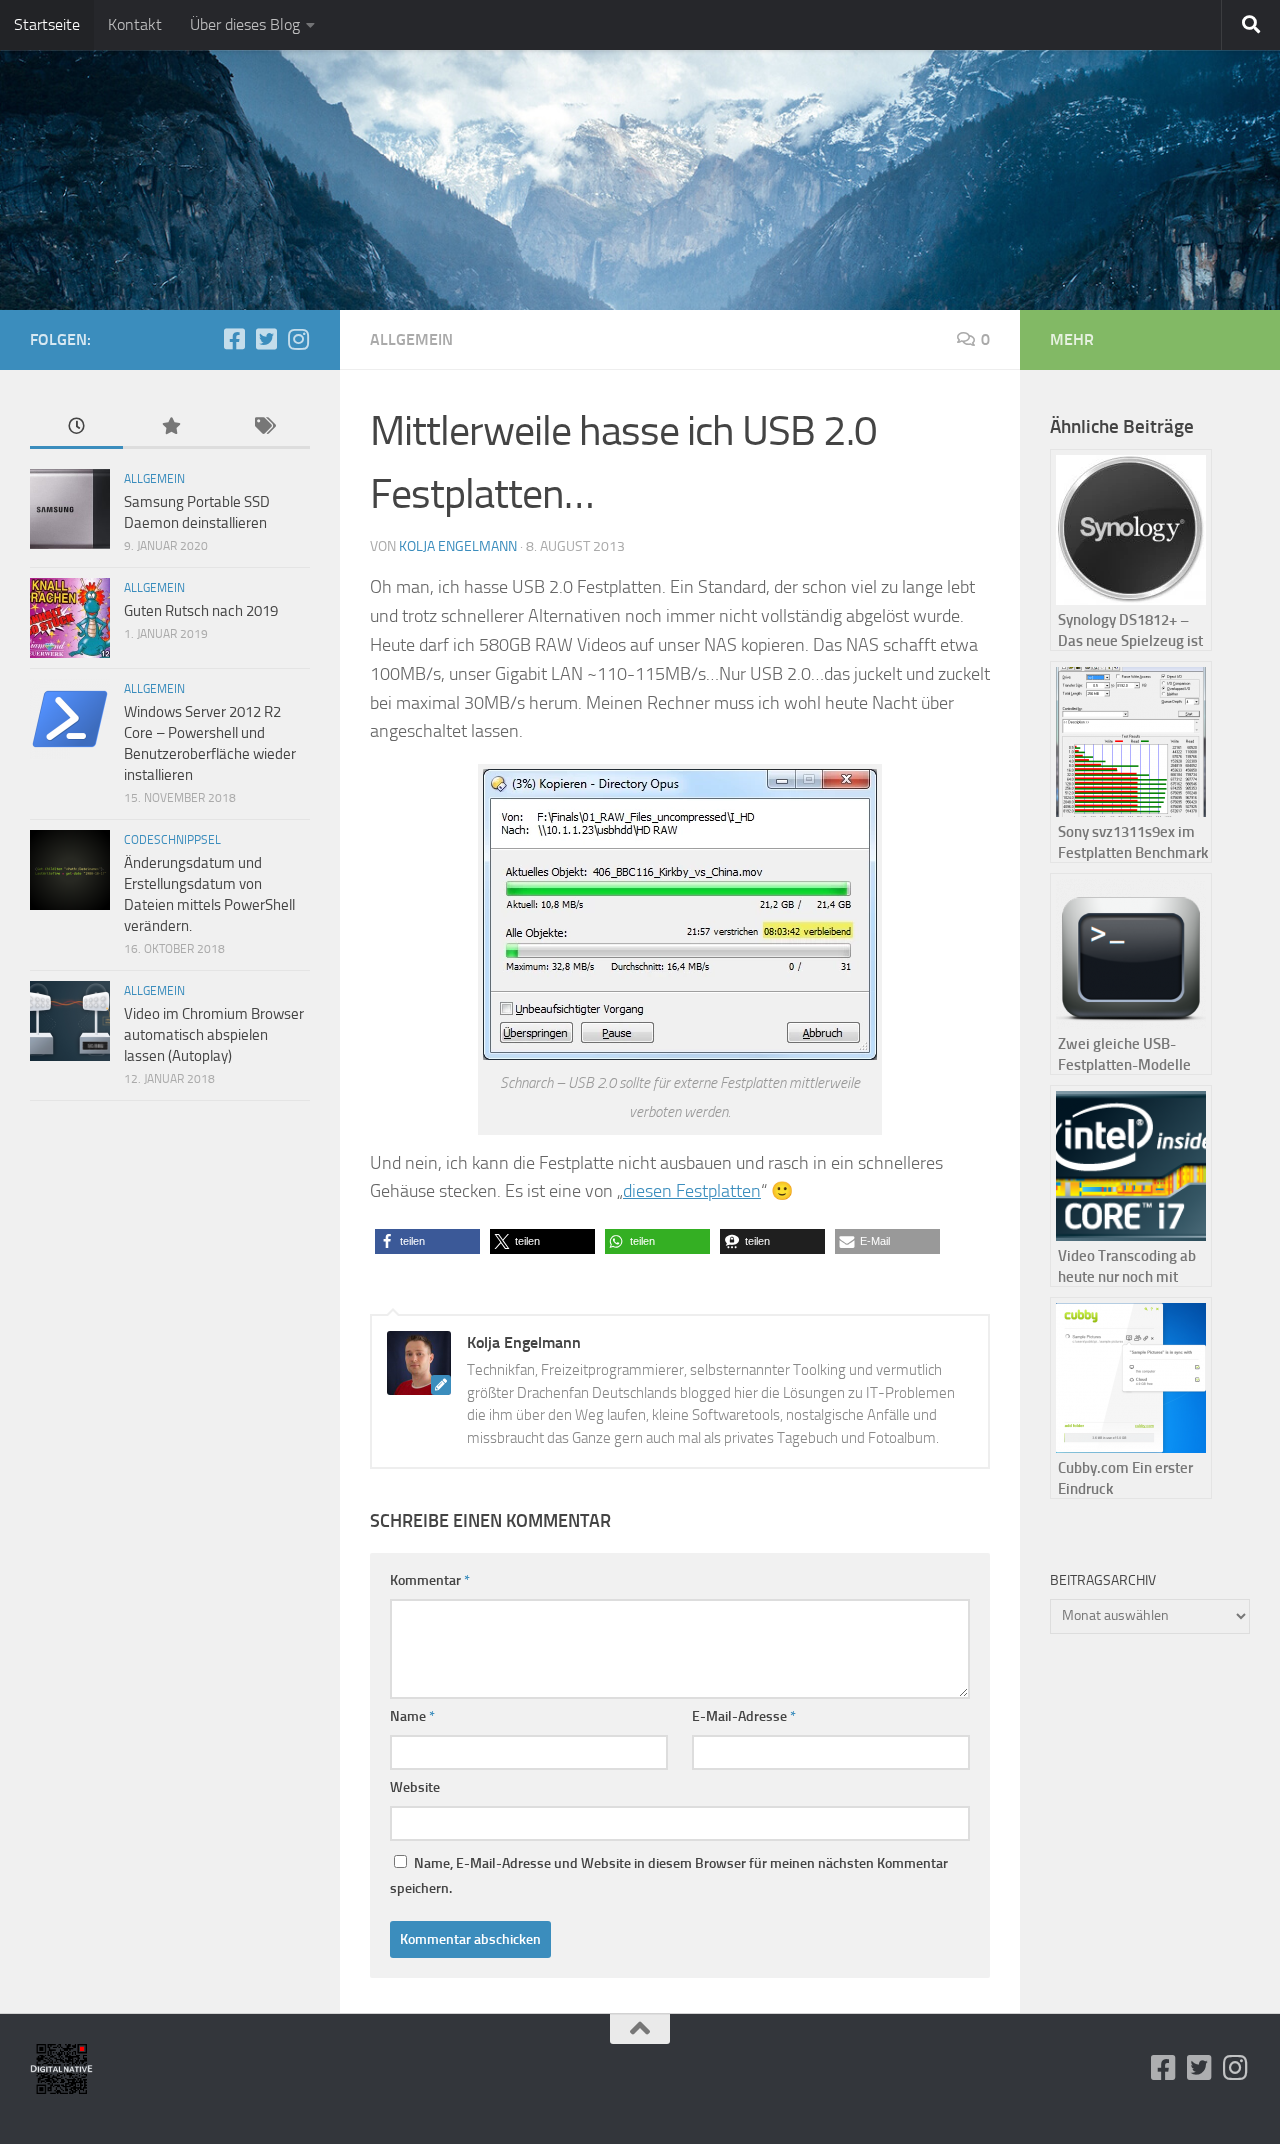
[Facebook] (234, 339)
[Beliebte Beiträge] (169, 427)
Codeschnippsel (172, 840)
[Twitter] (266, 339)
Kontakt (135, 24)
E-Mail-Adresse (744, 1716)
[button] (427, 1241)
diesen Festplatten (692, 1191)
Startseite (47, 24)
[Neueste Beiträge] (76, 427)
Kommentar (430, 1580)
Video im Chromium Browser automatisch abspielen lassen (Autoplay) (214, 1035)
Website (415, 1787)
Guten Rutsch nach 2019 (201, 611)
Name (412, 1716)
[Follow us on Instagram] (298, 339)
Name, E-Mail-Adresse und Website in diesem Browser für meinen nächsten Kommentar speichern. (669, 1876)
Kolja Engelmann (458, 546)
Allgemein (411, 339)
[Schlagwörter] (263, 427)
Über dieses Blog (245, 24)
